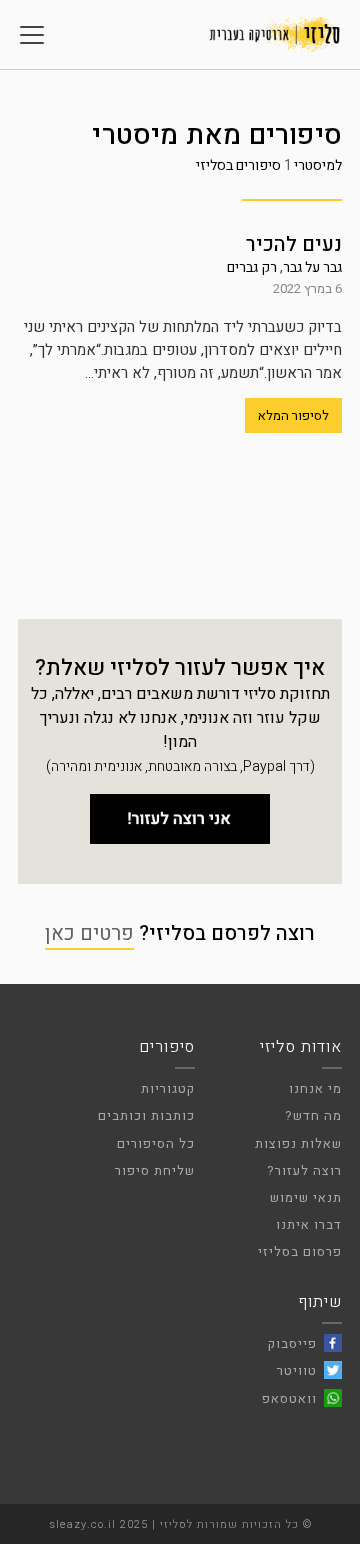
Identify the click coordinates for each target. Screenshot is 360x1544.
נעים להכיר (294, 244)
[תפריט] (32, 35)
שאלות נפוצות (298, 1143)
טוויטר (297, 1370)
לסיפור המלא (293, 415)
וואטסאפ (289, 1398)
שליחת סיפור (155, 1170)
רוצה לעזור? (304, 1170)
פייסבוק (292, 1343)
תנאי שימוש (306, 1197)
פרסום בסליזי (300, 1251)
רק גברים (252, 267)
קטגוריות (168, 1088)
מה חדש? (313, 1115)
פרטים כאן (89, 933)
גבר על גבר (312, 267)
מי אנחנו (315, 1088)
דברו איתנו (309, 1224)
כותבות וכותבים (146, 1115)
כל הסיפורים (156, 1143)
